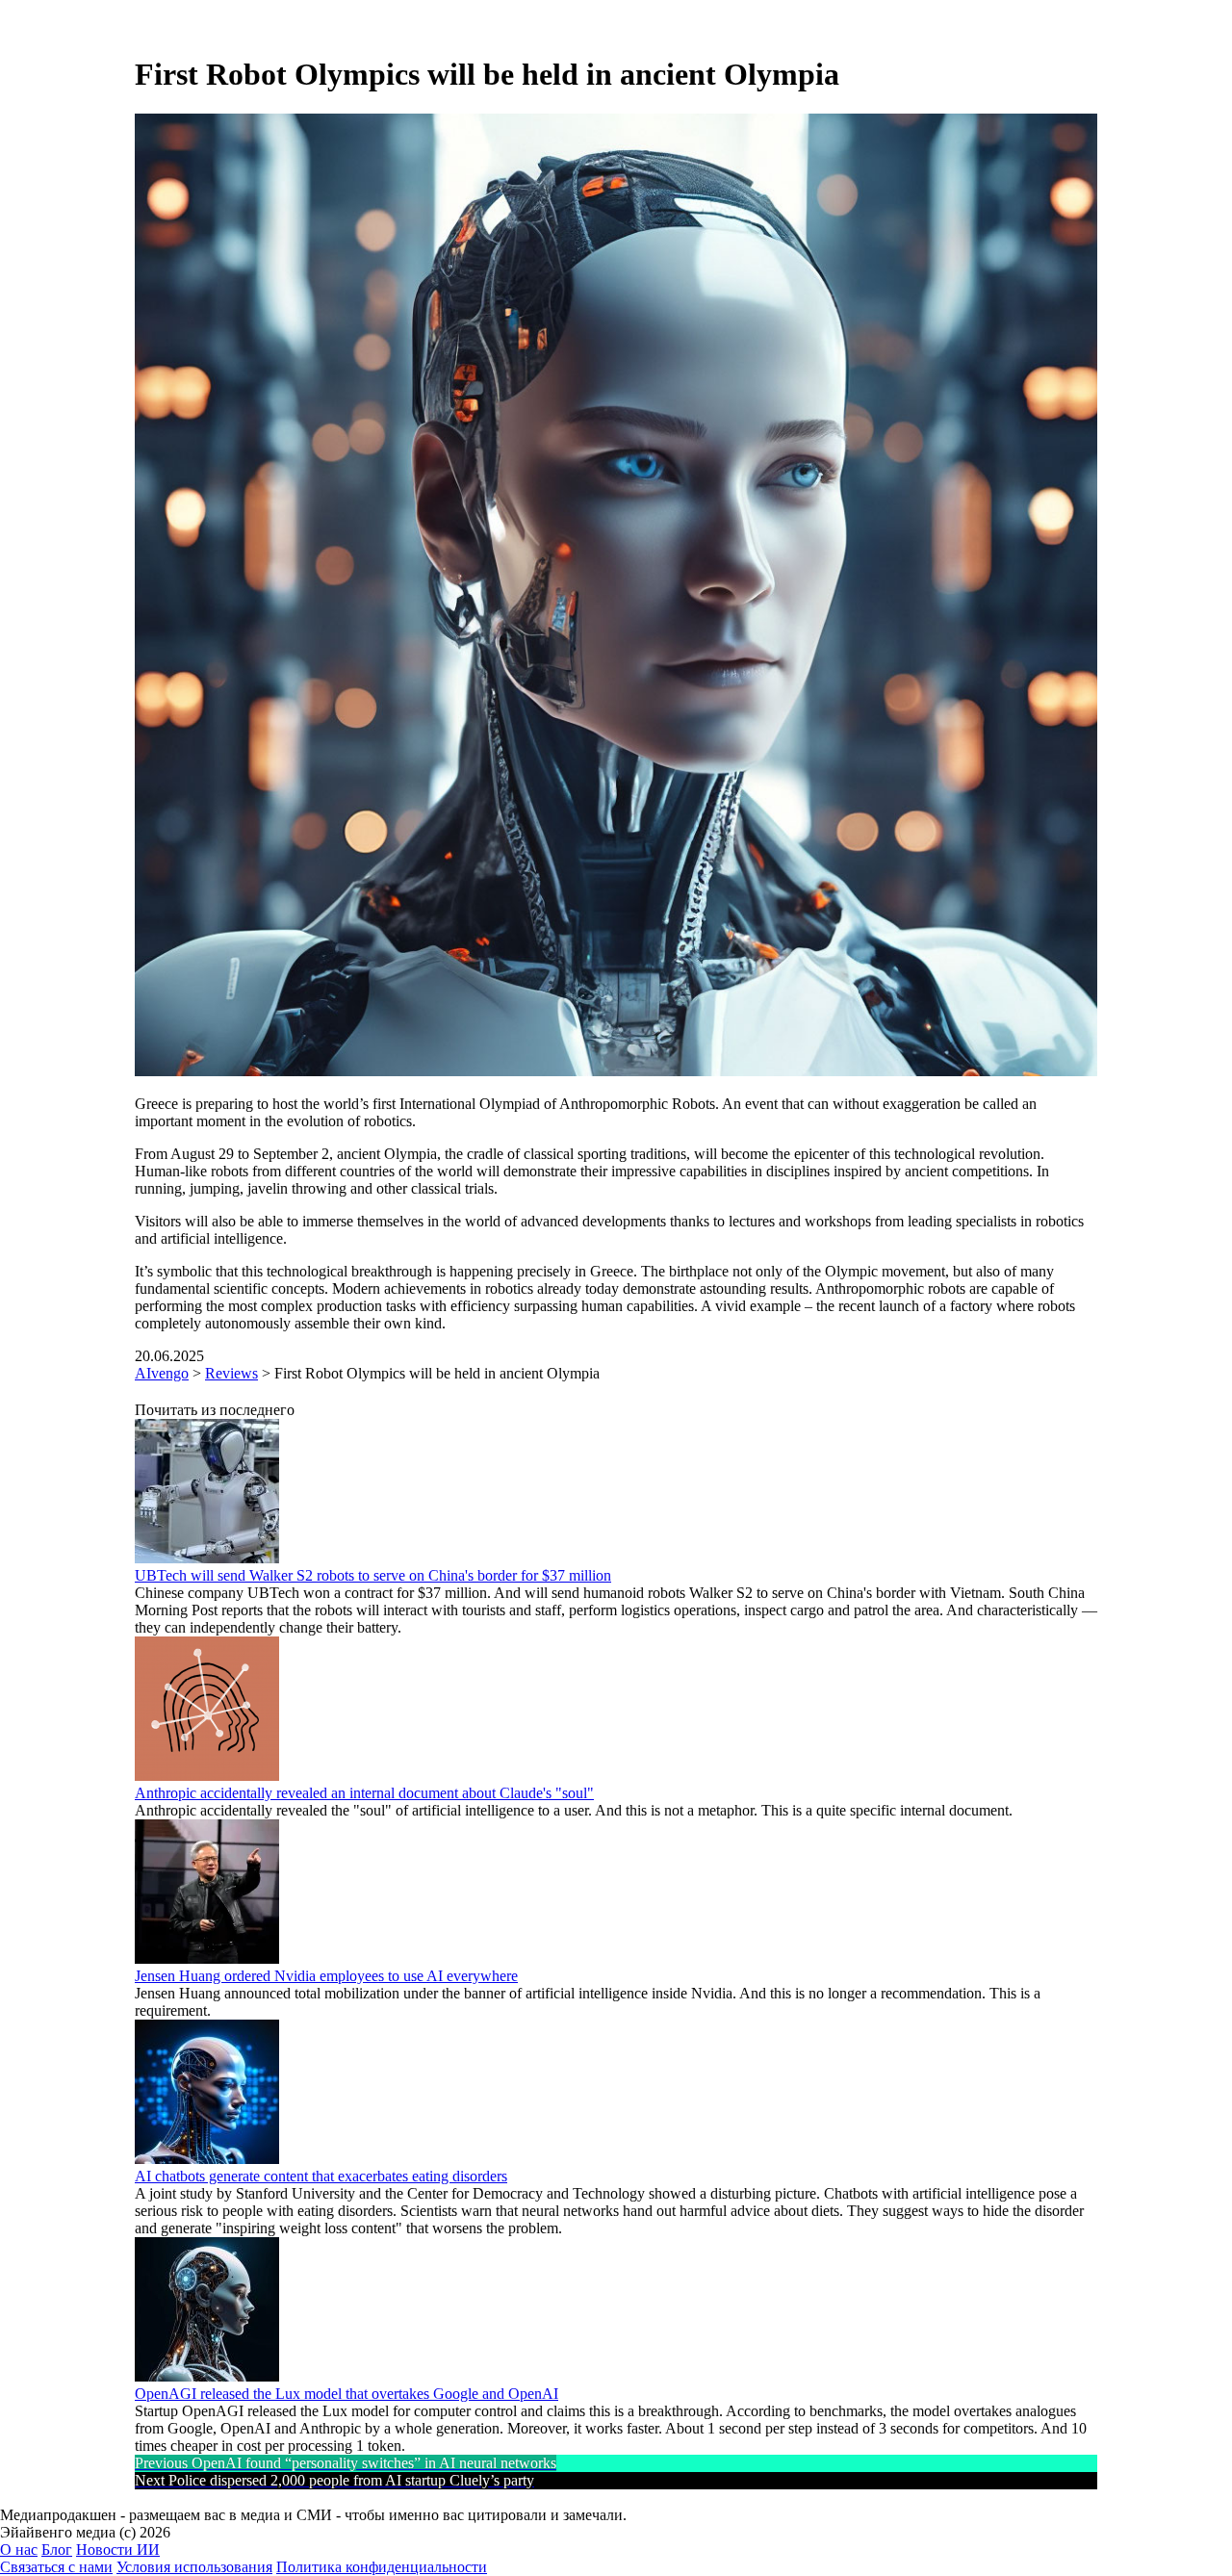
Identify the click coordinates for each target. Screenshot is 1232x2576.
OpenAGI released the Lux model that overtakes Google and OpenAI (346, 2394)
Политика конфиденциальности (382, 2567)
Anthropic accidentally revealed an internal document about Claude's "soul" (364, 1793)
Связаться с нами (56, 2567)
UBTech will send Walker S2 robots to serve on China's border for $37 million (373, 1575)
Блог (57, 2550)
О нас (19, 2550)
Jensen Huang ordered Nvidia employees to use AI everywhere (326, 1976)
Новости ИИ (118, 2550)
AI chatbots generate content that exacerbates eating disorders (321, 2176)
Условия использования (194, 2567)
